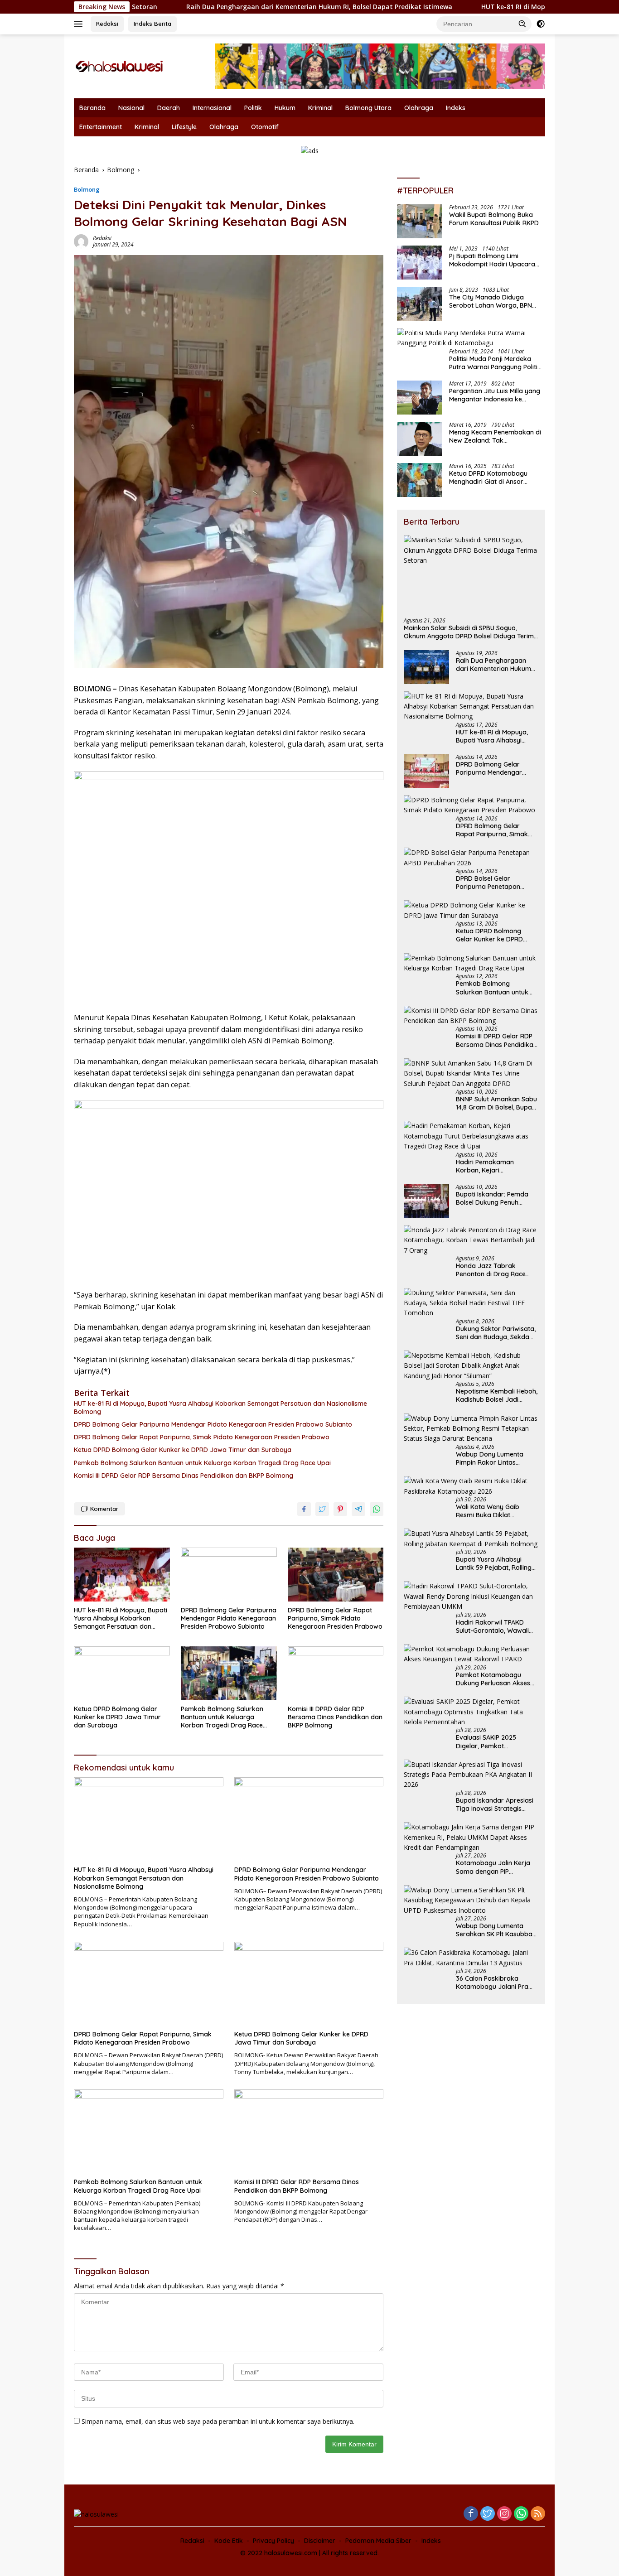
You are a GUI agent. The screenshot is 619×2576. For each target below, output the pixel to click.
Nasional (131, 108)
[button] (522, 24)
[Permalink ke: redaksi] (81, 241)
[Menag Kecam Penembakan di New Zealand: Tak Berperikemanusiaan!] (420, 439)
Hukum (285, 108)
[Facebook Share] (304, 1509)
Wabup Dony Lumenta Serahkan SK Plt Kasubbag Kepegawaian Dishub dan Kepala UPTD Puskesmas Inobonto (496, 1930)
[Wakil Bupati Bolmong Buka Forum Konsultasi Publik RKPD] (420, 221)
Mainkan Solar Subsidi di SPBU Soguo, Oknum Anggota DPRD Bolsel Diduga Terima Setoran (471, 632)
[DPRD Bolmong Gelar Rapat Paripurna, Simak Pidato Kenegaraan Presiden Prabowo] (336, 1575)
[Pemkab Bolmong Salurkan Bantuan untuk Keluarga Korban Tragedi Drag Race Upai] (229, 1673)
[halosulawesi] (119, 65)
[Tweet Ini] (322, 1509)
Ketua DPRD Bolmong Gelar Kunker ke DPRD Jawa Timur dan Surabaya (183, 1450)
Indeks (456, 108)
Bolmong (87, 189)
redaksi (102, 238)
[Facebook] (471, 2514)
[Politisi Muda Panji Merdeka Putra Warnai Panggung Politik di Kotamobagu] (471, 338)
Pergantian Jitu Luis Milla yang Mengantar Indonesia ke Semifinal (495, 395)
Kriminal (320, 108)
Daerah (169, 108)
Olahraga (419, 108)
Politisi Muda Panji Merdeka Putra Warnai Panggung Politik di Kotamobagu (495, 363)
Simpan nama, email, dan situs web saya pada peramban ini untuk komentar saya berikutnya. (218, 2421)
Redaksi (107, 24)
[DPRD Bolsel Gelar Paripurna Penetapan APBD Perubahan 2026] (471, 858)
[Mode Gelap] (541, 24)
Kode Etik (229, 2541)
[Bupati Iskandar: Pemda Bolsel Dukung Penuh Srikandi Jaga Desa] (426, 1201)
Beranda (92, 108)
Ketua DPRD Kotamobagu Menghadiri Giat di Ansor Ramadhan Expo (488, 478)
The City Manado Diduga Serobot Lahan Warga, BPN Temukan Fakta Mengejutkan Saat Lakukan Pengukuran (493, 301)
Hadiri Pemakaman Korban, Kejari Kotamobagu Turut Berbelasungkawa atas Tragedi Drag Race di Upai (496, 1166)
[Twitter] (488, 2514)
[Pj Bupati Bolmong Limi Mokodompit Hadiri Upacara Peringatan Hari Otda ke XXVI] (420, 263)
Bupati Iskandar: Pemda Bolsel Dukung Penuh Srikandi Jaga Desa (492, 1198)
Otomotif (265, 127)
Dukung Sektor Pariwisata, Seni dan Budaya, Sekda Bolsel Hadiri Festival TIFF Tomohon (496, 1333)
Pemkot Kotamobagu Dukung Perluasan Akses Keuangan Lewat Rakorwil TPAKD (496, 1679)
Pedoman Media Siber (378, 2541)
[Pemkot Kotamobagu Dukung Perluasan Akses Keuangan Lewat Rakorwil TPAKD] (471, 1654)
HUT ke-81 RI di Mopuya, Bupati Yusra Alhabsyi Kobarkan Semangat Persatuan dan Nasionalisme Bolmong (220, 1408)
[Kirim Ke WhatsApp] (377, 1509)
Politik (253, 108)
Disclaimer (320, 2541)
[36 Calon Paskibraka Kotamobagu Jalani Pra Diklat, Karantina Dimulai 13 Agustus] (471, 1958)
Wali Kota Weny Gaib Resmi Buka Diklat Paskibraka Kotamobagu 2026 (494, 1511)
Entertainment (101, 127)
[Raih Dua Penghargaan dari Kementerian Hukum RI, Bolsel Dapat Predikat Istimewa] (426, 667)
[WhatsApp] (521, 2514)
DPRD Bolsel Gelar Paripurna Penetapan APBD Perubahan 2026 (490, 883)
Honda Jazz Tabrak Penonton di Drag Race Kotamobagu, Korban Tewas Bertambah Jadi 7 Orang (494, 1270)
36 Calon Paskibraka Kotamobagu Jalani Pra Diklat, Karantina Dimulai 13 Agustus (497, 1983)
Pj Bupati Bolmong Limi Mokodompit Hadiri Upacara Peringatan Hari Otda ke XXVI (493, 260)
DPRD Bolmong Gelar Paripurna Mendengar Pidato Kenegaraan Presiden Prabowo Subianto (213, 1424)
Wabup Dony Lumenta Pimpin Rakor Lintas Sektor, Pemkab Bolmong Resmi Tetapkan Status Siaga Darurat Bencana (494, 1458)
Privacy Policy (273, 2541)
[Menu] (80, 24)
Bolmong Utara (368, 108)
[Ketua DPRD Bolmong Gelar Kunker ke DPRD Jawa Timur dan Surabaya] (122, 1673)
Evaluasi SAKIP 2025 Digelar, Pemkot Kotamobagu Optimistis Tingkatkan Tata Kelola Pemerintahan (492, 1741)
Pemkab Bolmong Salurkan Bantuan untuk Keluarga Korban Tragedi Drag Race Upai (202, 1463)
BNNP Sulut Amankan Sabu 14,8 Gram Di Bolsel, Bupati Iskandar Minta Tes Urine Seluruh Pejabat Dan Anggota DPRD (496, 1103)
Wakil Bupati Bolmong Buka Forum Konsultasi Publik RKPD (494, 219)
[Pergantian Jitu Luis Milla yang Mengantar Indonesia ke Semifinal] (420, 398)
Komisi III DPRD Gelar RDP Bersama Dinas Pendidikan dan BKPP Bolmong (184, 1476)
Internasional (212, 108)
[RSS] (538, 2514)
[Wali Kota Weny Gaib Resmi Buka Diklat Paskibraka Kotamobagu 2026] (471, 1486)
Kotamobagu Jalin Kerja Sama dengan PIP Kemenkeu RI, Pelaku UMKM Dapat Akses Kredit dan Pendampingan (497, 1867)
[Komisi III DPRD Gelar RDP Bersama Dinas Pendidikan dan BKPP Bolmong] (336, 1673)
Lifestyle (184, 127)
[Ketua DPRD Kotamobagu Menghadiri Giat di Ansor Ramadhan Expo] (420, 480)
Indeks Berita (152, 24)
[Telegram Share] (358, 1509)
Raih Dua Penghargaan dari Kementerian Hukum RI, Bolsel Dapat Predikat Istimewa (225, 7)
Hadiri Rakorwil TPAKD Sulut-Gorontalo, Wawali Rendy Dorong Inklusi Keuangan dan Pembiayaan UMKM (492, 1626)
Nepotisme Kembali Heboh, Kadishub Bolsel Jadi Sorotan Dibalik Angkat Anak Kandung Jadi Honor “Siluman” (497, 1395)
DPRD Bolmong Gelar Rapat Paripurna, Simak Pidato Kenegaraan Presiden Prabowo (202, 1437)
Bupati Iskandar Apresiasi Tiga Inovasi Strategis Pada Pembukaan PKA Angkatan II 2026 (495, 1804)
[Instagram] (504, 2514)
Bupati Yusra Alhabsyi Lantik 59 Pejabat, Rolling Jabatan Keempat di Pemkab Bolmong (494, 1563)
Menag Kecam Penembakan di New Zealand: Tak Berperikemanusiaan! (495, 436)
